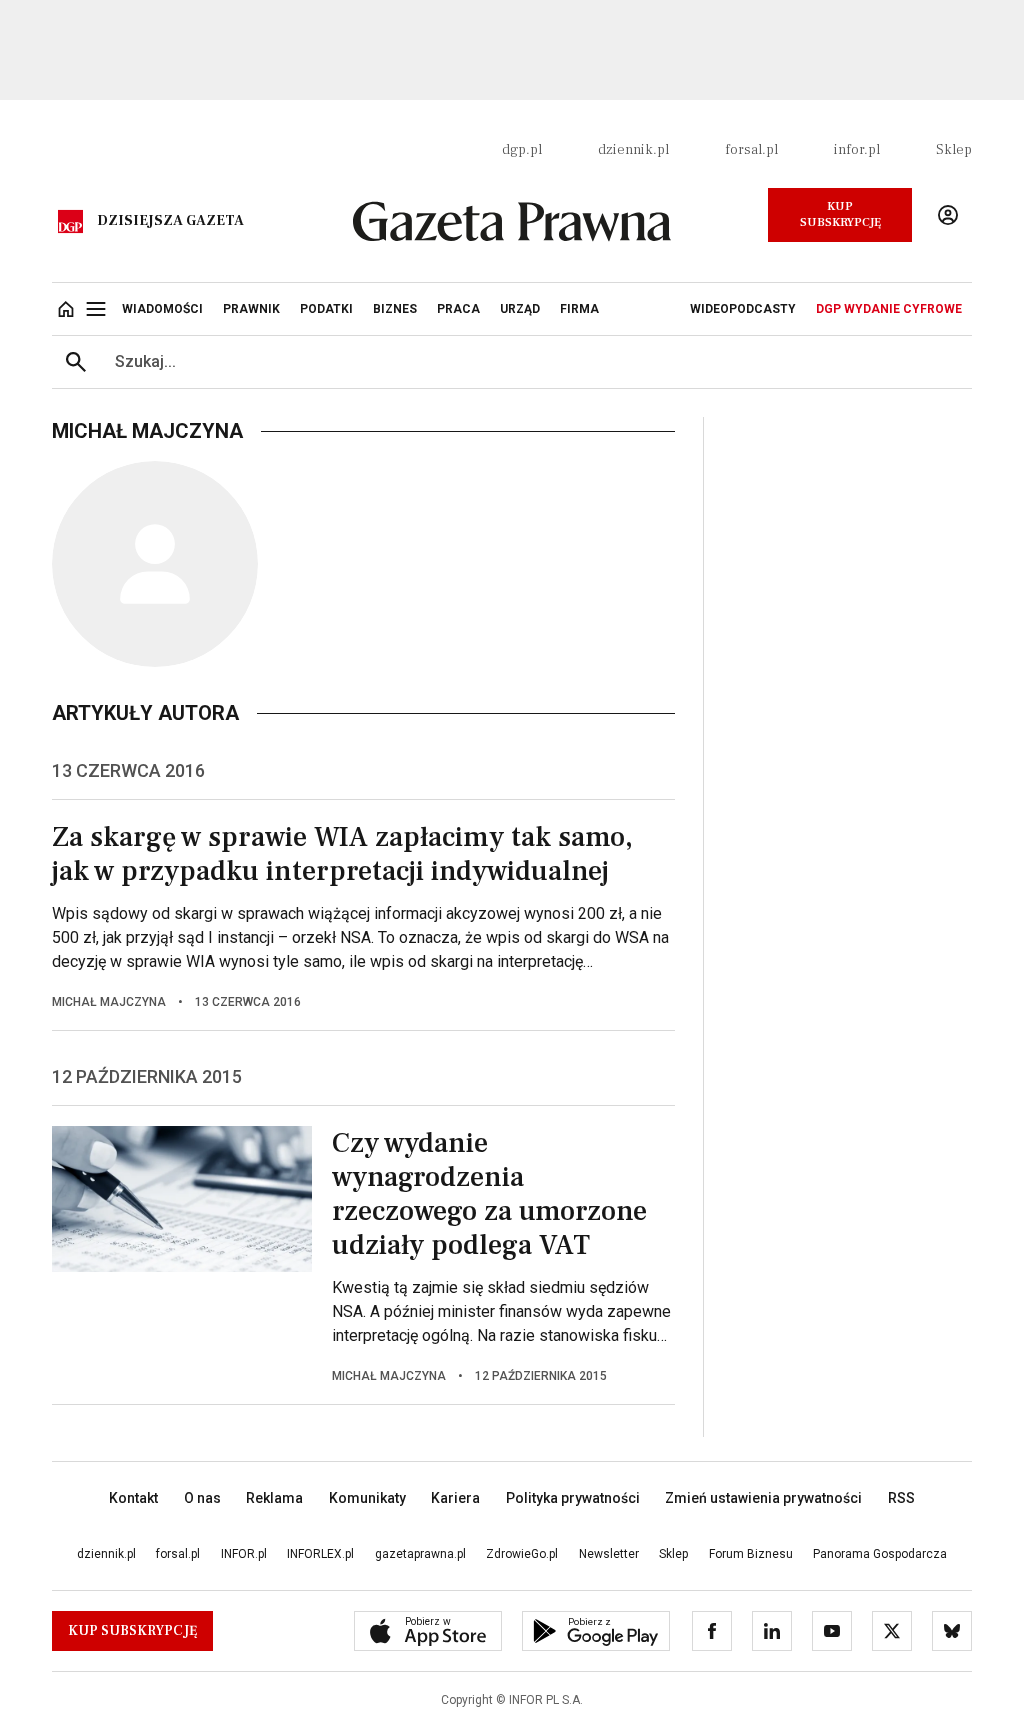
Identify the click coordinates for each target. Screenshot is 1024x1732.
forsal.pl (751, 150)
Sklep (954, 150)
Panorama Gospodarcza (880, 1554)
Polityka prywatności (573, 1498)
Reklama (274, 1498)
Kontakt (133, 1498)
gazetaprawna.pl (420, 1554)
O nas (202, 1498)
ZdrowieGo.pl (522, 1554)
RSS (901, 1498)
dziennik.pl (633, 150)
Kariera (455, 1498)
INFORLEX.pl (320, 1554)
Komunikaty (367, 1498)
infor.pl (857, 150)
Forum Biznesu (751, 1554)
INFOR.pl (244, 1554)
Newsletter (609, 1554)
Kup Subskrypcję (840, 214)
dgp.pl (522, 150)
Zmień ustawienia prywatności (763, 1498)
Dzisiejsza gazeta (170, 221)
